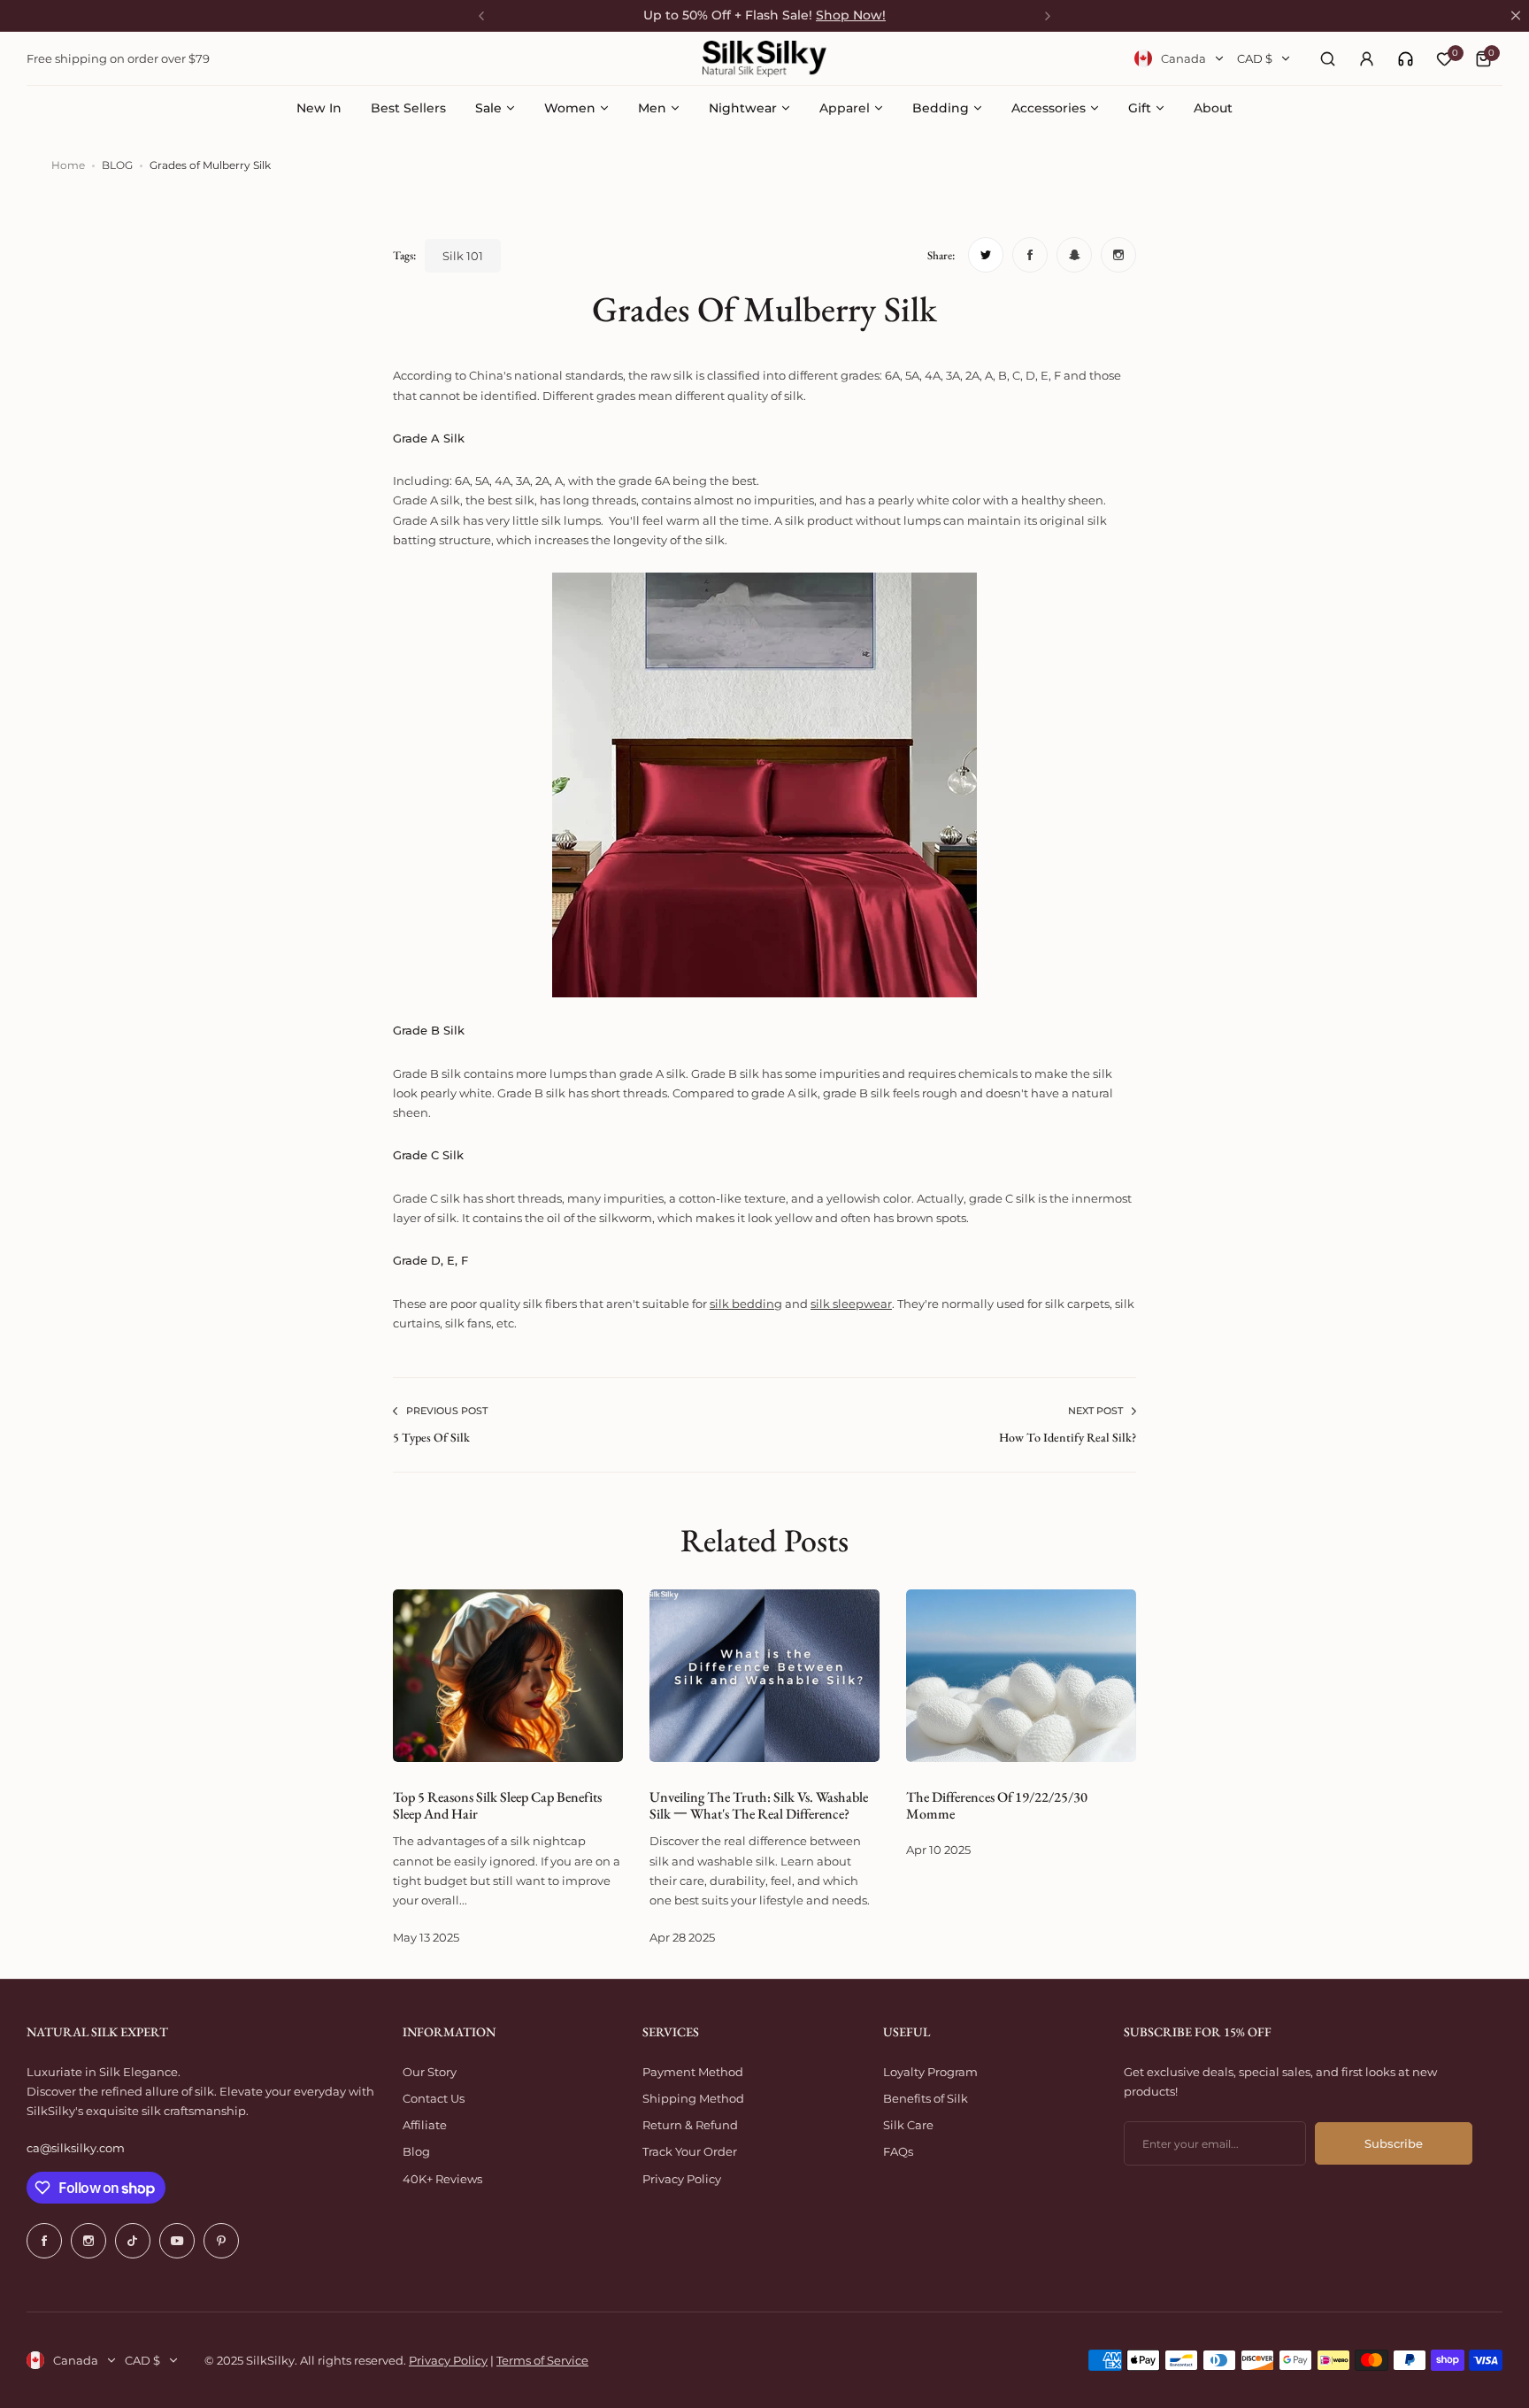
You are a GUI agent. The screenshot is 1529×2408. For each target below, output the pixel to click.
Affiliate (425, 2125)
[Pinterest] (221, 2241)
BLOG (117, 165)
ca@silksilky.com (76, 2148)
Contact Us (434, 2098)
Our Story (430, 2072)
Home (68, 165)
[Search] (1327, 58)
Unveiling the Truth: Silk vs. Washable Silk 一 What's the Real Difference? (759, 1805)
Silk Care (908, 2125)
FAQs (898, 2151)
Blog (416, 2151)
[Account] (1366, 58)
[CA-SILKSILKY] (764, 59)
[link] (1406, 59)
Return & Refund (690, 2125)
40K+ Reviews (442, 2179)
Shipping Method (693, 2098)
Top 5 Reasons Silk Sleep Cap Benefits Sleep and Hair (497, 1805)
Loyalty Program (930, 2072)
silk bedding (746, 1304)
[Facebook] (44, 2241)
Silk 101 (463, 256)
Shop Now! (851, 15)
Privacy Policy (682, 2179)
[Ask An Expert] (1406, 59)
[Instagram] (88, 2241)
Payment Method (693, 2072)
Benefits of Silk (926, 2098)
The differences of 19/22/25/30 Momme (997, 1805)
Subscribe (1394, 2143)
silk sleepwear (851, 1304)
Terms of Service (542, 2360)
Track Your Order (690, 2151)
